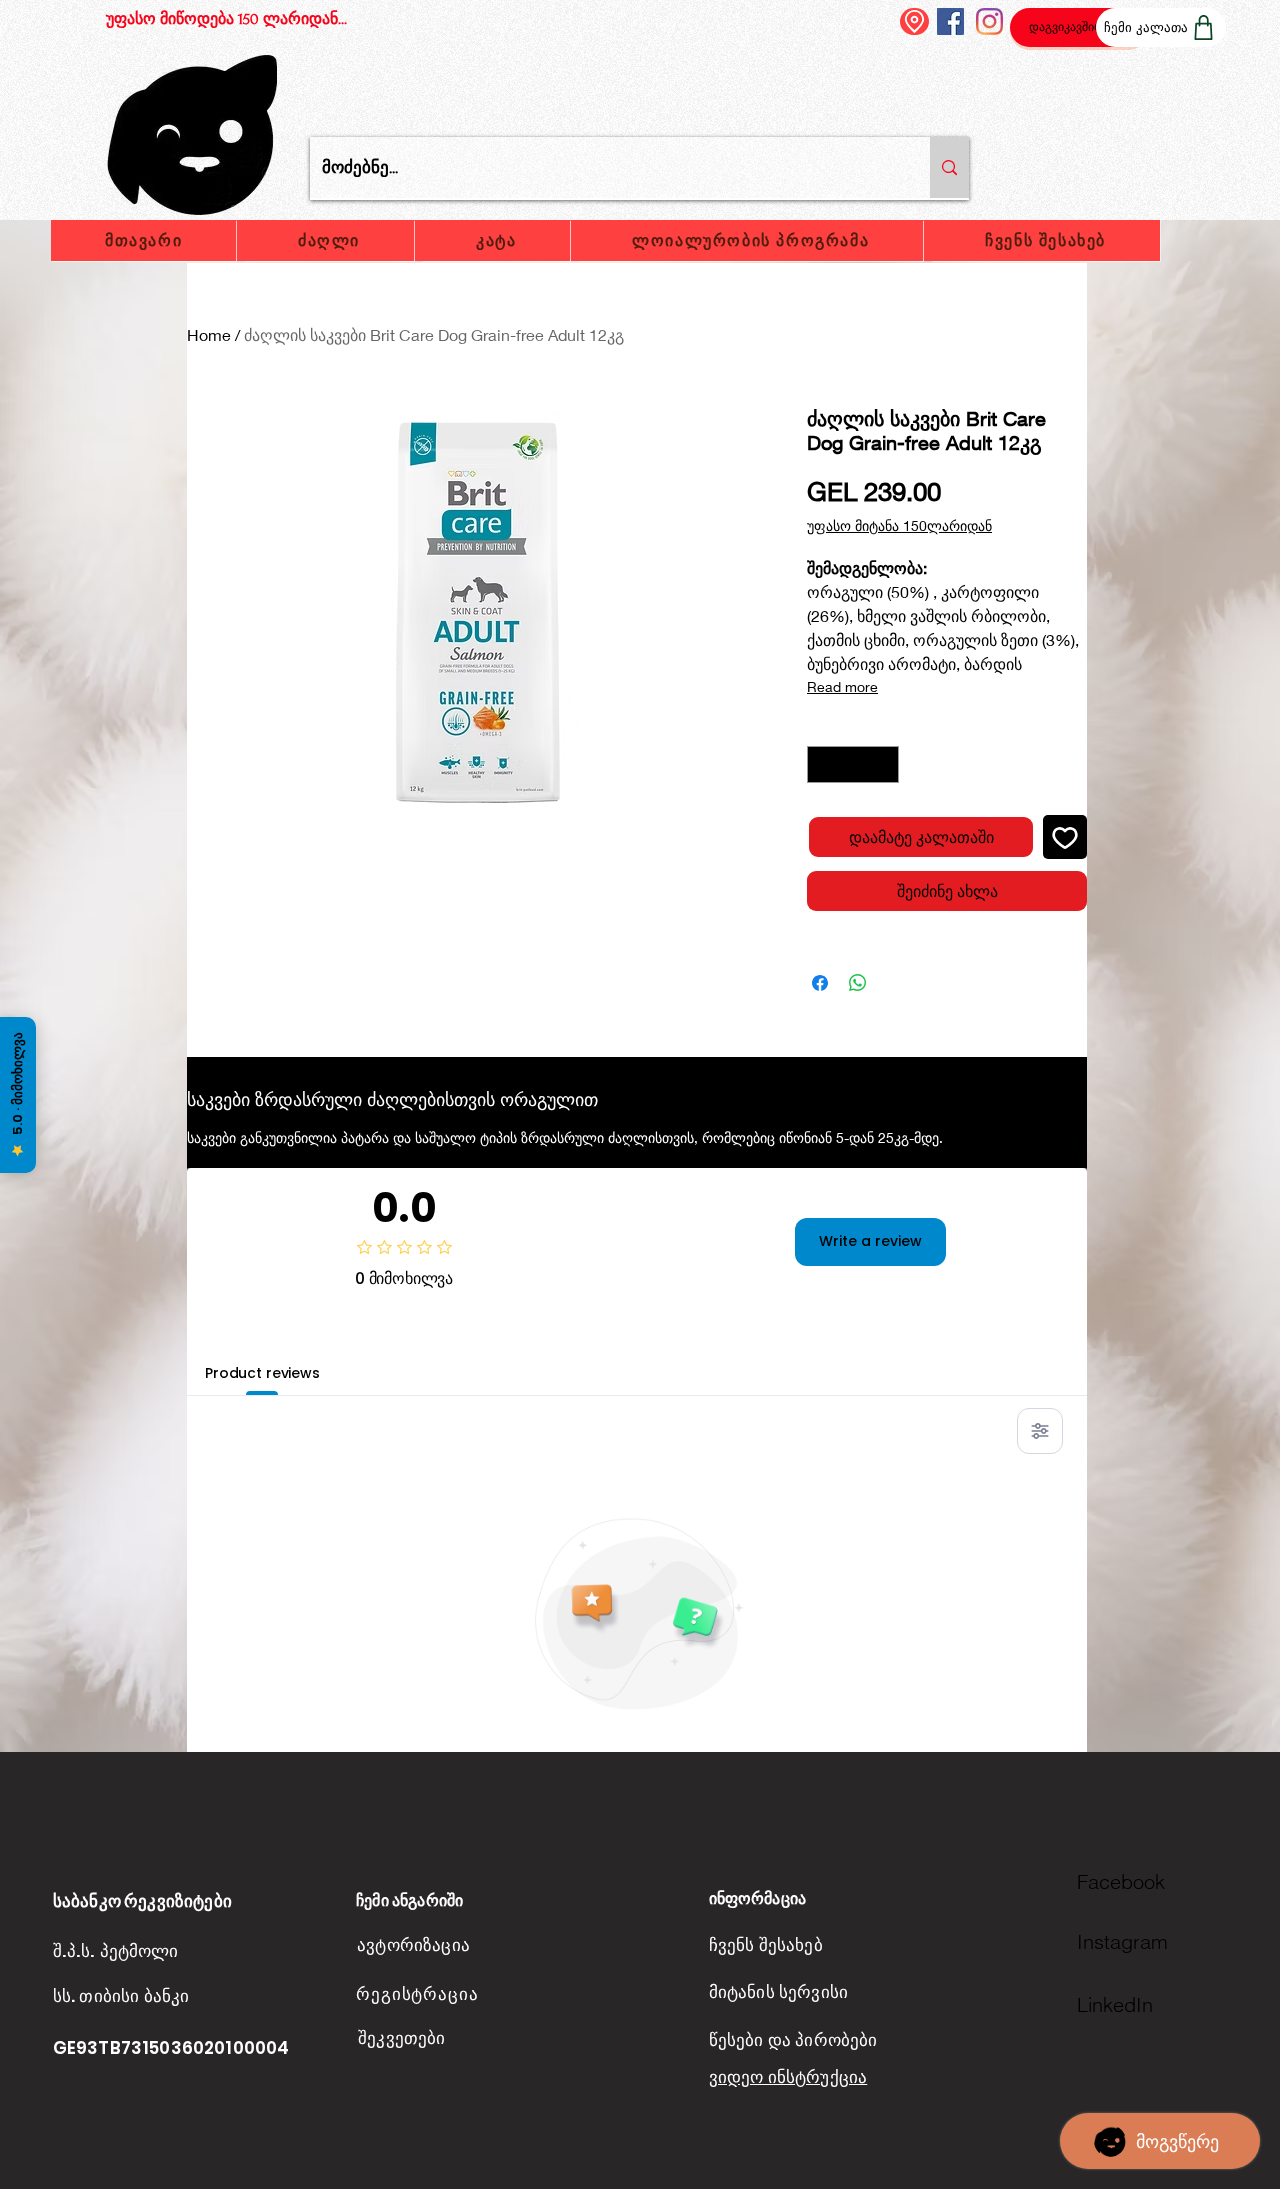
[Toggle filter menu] (1040, 1431)
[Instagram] (989, 21)
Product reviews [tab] (262, 1373)
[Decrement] (822, 764)
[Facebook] (950, 21)
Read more (842, 686)
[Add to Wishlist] (1065, 837)
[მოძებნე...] (949, 167)
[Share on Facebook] (820, 983)
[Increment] (883, 764)
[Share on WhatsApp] (858, 983)
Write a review (870, 1241)
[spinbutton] (853, 764)
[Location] (914, 21)
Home (209, 334)
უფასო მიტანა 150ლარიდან (899, 525)
